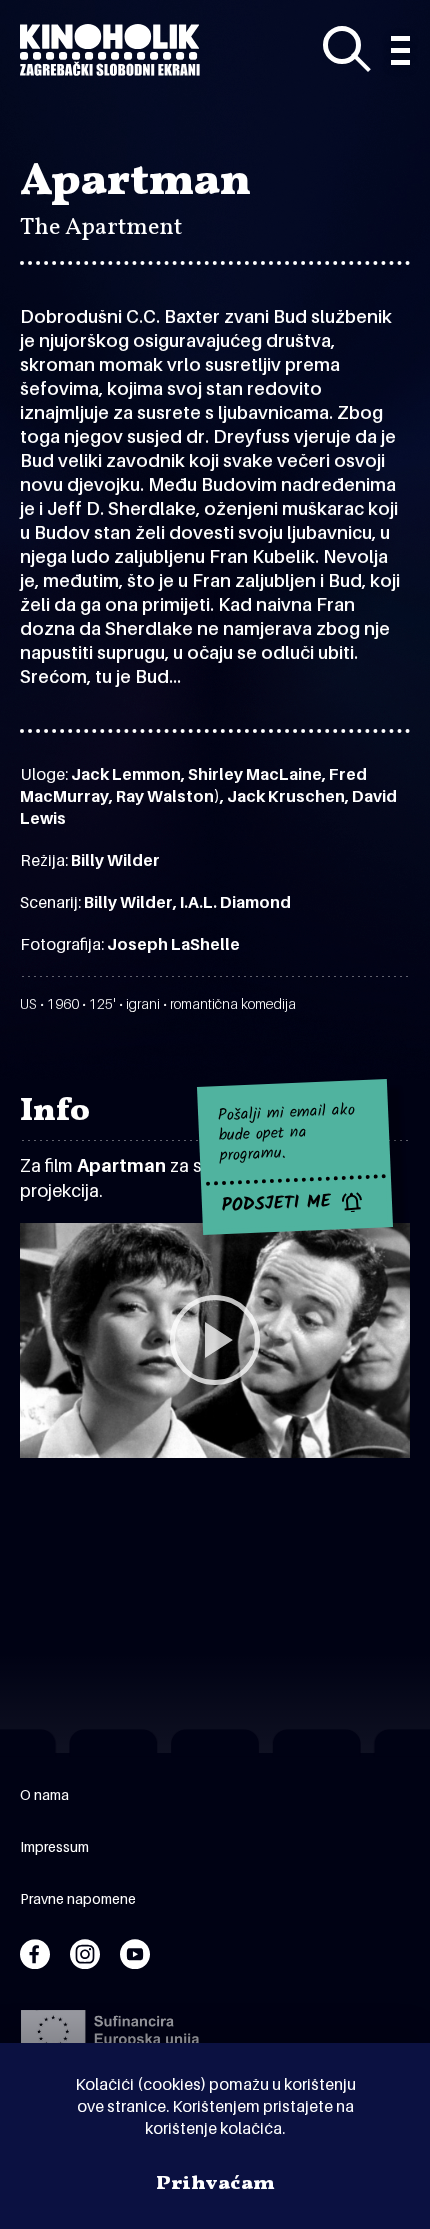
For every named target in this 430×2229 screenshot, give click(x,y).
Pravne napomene (78, 1898)
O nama (44, 1794)
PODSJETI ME (276, 1204)
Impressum (54, 1846)
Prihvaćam (215, 2184)
